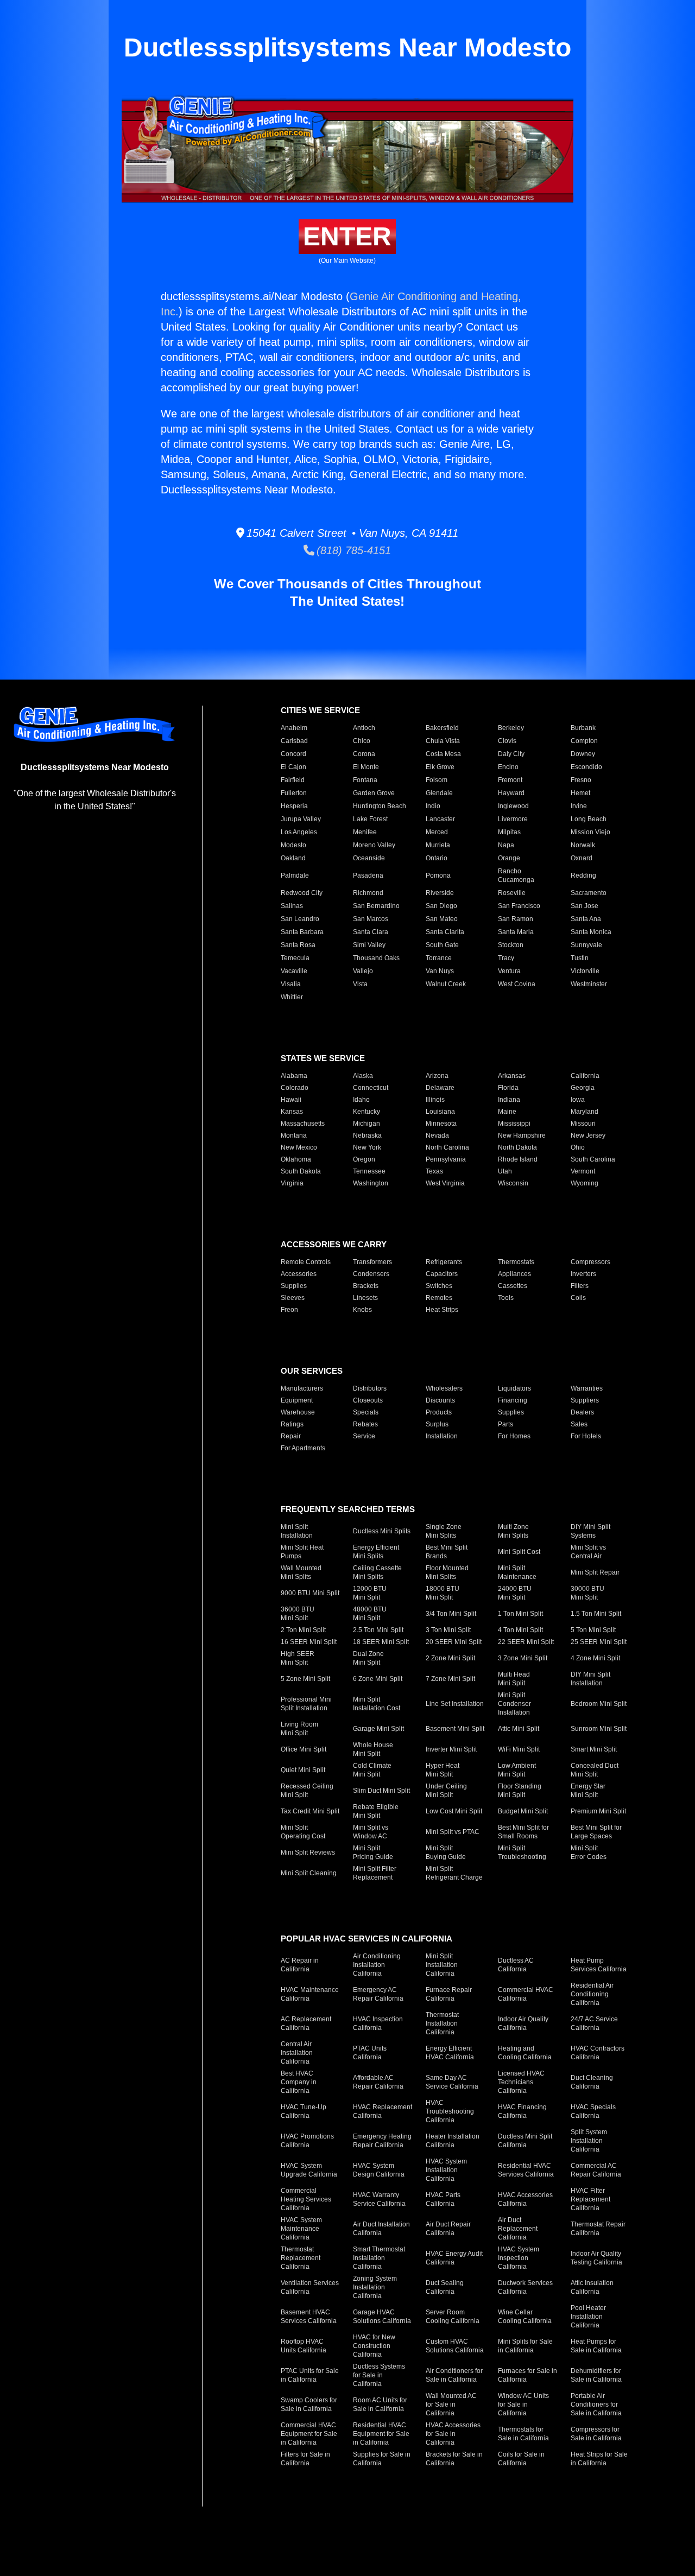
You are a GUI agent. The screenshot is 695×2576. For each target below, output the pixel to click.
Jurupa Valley (301, 819)
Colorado (295, 1088)
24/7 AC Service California (594, 2023)
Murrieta (438, 845)
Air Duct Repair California (448, 2229)
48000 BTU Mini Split (370, 1614)
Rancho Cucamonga (516, 875)
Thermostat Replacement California (301, 2258)
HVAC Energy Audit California (454, 2258)
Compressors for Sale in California (596, 2434)
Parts (506, 1424)
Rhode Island (518, 1159)
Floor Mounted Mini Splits (447, 1572)
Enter (347, 236)
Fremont (510, 780)
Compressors (590, 1262)
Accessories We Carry (334, 1244)
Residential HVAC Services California (526, 2170)
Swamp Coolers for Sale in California (309, 2404)
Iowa (578, 1100)
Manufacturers (302, 1388)
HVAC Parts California (443, 2199)
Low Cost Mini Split (454, 1811)
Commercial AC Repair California (596, 2170)
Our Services (312, 1371)
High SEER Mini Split (298, 1658)
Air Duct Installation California (381, 2229)
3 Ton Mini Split (448, 1630)
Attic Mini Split (519, 1729)
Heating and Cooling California (525, 2053)
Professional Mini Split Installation (306, 1704)
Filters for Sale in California (305, 2459)
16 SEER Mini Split (309, 1642)
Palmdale (295, 875)
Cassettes (513, 1286)
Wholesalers (444, 1388)
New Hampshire (522, 1135)
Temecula (295, 958)
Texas (434, 1171)
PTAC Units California (370, 2053)
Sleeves (293, 1298)
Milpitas (509, 832)
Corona (364, 754)
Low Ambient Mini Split (517, 1770)
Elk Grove (440, 767)
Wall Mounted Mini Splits (301, 1572)
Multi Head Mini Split (514, 1679)
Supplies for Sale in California (382, 2459)
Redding (583, 875)
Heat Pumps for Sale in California (596, 2346)
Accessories (299, 1274)
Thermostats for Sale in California (523, 2434)
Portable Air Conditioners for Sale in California (596, 2404)
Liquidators (514, 1388)
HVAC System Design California (379, 2170)
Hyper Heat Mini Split (443, 1770)
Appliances (514, 1274)
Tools (506, 1298)
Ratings (292, 1424)
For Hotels (586, 1436)
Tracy (506, 958)
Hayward (511, 793)
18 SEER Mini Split (381, 1642)
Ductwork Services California (525, 2287)
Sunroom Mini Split (599, 1729)
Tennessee (369, 1171)
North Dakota (517, 1147)
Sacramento (589, 893)
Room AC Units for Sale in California (380, 2404)
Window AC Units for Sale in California (523, 2404)
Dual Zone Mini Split (368, 1658)
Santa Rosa (298, 945)
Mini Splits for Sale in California (525, 2346)
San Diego (441, 906)
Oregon (364, 1159)
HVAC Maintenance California (310, 1994)
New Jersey (588, 1135)
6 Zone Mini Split (378, 1679)
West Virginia (445, 1183)
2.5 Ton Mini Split (378, 1630)
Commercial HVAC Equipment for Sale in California (309, 2434)
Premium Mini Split (598, 1811)
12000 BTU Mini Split (370, 1593)
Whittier (292, 997)
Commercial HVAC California (526, 1994)
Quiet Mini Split (303, 1770)
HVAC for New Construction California (374, 2346)
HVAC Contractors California (598, 2053)
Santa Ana (586, 919)
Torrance (439, 958)
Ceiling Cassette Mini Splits (377, 1572)
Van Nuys (440, 971)
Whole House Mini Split (373, 1749)
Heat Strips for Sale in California (599, 2459)
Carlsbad (294, 741)
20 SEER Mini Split (454, 1642)
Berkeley (511, 728)
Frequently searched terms (348, 1509)
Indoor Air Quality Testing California (596, 2258)
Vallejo (363, 971)
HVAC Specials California (593, 2111)
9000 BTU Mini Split (310, 1593)
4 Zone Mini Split (595, 1658)
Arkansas (512, 1076)
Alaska (363, 1076)
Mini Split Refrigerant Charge (454, 1873)
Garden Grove (374, 793)
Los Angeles (299, 832)
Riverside (440, 893)
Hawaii (291, 1100)
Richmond (368, 893)
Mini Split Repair (595, 1572)
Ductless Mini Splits (382, 1531)
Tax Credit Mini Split (310, 1811)
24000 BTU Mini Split (515, 1593)
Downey (583, 754)
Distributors (370, 1388)
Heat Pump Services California (599, 1965)
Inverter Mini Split (451, 1749)
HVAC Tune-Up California (304, 2111)
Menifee (365, 832)
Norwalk (583, 845)
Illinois (435, 1100)
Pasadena (368, 875)
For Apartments (303, 1448)
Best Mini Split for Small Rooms (523, 1832)
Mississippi (514, 1124)
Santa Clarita (445, 932)
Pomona (438, 875)
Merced (437, 832)
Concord (293, 754)
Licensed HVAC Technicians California (521, 2082)
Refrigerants (444, 1262)
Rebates (365, 1424)
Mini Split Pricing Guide (373, 1852)
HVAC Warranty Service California (379, 2199)
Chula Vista (443, 741)
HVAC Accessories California (525, 2199)
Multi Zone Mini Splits (513, 1531)
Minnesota (441, 1124)
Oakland (293, 858)
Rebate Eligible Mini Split (376, 1811)
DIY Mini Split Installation (590, 1679)
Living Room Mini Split (299, 1729)
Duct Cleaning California (592, 2082)
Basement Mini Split (455, 1729)
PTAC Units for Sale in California (310, 2375)
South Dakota (301, 1171)
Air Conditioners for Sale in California (454, 2375)
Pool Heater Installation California (588, 2317)
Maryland (585, 1112)
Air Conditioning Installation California (377, 1965)
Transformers (372, 1262)
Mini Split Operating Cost (303, 1832)
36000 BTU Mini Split (298, 1614)
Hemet (580, 793)
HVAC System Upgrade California (309, 2170)
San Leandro (300, 919)
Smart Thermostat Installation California (379, 2258)
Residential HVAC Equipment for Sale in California (381, 2434)
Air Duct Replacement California (518, 2229)
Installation (442, 1436)
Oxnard (582, 858)
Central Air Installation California (297, 2053)
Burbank (583, 728)
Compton (584, 741)
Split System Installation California (589, 2141)
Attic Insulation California (592, 2287)
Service (364, 1436)
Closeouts (368, 1400)
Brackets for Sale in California (454, 2459)
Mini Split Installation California (442, 1965)
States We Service (323, 1058)
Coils (578, 1298)
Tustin (580, 958)
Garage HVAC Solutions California (382, 2317)
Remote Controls (306, 1262)
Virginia (292, 1183)
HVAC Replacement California (383, 2111)
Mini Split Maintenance (517, 1572)
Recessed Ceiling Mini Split (307, 1791)
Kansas (292, 1112)
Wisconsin (513, 1183)
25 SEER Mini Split (599, 1642)
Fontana (365, 780)
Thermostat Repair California (598, 2229)
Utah (505, 1171)
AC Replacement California (306, 2023)
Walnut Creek (446, 984)
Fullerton (294, 793)
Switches (439, 1286)
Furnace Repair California (449, 1994)
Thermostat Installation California (442, 2023)
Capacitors (442, 1274)
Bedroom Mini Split (599, 1704)
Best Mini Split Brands (447, 1552)
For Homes (514, 1436)
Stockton (511, 945)
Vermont (583, 1171)
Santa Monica (591, 932)
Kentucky (367, 1112)
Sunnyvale (586, 945)
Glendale (439, 793)
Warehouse (298, 1412)
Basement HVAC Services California (309, 2317)
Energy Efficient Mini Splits (376, 1552)
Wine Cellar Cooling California (525, 2317)
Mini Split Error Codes (589, 1852)
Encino (508, 767)
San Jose (585, 906)
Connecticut (371, 1088)
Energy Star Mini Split (588, 1791)
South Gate (442, 945)
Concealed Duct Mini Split (595, 1770)
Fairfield (293, 780)
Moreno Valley (374, 845)
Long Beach (589, 819)
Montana (294, 1135)
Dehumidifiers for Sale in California (596, 2375)
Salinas (292, 906)
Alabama (294, 1076)
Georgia (583, 1088)
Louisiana (440, 1112)
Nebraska (367, 1135)
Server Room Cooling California (453, 2317)
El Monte (366, 767)
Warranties (587, 1388)
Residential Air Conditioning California (592, 1994)
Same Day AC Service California (452, 2082)
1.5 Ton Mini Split (596, 1614)
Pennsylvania (446, 1159)
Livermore (513, 819)
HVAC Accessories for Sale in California (453, 2434)
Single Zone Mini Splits (444, 1531)
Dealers (582, 1412)
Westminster (589, 984)
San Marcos (371, 919)
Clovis (507, 741)
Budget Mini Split (523, 1811)
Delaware (440, 1088)
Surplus (437, 1424)
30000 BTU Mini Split (587, 1593)
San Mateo (442, 919)
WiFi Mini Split (519, 1749)
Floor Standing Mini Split (520, 1791)
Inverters (583, 1274)
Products (439, 1412)
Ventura (509, 971)
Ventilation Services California (310, 2287)
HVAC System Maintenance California (301, 2229)
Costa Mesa (443, 754)
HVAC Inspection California (378, 2023)
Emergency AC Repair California (378, 1994)
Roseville (512, 893)
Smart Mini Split (594, 1749)
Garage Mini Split (378, 1729)
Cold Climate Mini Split (372, 1770)
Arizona (437, 1076)
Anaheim (294, 728)
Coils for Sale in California (521, 2459)
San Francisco (519, 906)
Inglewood (513, 806)
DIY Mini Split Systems (590, 1531)
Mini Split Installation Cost (377, 1704)
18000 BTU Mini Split (443, 1593)
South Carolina (593, 1159)
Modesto (293, 845)
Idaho (361, 1100)
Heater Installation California (453, 2141)
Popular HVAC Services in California (367, 1939)
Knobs (362, 1310)
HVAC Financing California (522, 2111)
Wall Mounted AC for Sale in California (451, 2404)
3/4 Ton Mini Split (451, 1614)
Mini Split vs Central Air (588, 1552)
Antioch (364, 728)
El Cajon (293, 767)
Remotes (439, 1298)
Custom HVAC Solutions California (455, 2346)
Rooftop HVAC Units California (304, 2346)
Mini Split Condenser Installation (514, 1704)
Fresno (581, 780)
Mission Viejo (590, 832)
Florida (508, 1088)
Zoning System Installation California (375, 2287)
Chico (362, 741)
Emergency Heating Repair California (382, 2141)
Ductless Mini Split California (525, 2141)
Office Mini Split (304, 1749)
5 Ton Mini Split (593, 1630)
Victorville (585, 971)
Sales (579, 1424)
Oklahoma (296, 1159)
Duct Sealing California (445, 2287)
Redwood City (302, 893)
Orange (509, 858)
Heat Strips (442, 1310)
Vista (360, 984)
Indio (433, 806)
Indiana (509, 1100)
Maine (507, 1112)
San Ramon (516, 919)
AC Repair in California (300, 1965)
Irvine (579, 806)
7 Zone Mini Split (450, 1679)
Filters (580, 1286)
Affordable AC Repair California (378, 2082)
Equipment (297, 1400)
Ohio (578, 1147)
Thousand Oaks (376, 958)
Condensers (371, 1274)
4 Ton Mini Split (520, 1630)
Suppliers (585, 1400)
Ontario (437, 858)
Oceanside (369, 858)
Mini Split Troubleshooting (522, 1852)
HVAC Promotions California (307, 2141)
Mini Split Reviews (308, 1852)
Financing (513, 1400)
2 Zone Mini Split (450, 1658)
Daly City (511, 754)
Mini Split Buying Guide (446, 1852)
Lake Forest (370, 819)
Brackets (366, 1286)
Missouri (583, 1124)
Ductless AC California (516, 1965)
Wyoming (585, 1183)
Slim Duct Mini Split (381, 1791)
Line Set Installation (455, 1704)
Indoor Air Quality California (523, 2023)
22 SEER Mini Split (526, 1642)
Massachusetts (303, 1124)
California (585, 1076)
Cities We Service (320, 710)
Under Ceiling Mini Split (446, 1791)
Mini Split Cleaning (309, 1873)
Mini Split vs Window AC (371, 1832)
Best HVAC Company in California (299, 2082)
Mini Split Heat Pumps (302, 1552)
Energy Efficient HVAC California (450, 2053)
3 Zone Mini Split (523, 1658)
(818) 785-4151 (353, 550)
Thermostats (516, 1262)
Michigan (367, 1124)
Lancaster (440, 819)
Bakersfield (442, 728)
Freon (289, 1310)
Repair (291, 1436)
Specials (366, 1412)
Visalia (291, 984)
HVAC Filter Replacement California (590, 2199)
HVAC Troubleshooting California (450, 2111)
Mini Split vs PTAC (453, 1832)
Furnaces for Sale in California (527, 2375)
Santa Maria (516, 932)
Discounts (440, 1400)
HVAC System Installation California (446, 2170)
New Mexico (299, 1147)
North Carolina (447, 1147)
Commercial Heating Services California (306, 2199)
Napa (506, 845)
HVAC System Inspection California (519, 2258)
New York (367, 1147)
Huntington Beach (380, 806)
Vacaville (294, 971)
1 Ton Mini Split (520, 1614)
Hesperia (294, 806)
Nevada (437, 1135)
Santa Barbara (302, 932)
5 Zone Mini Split (305, 1679)
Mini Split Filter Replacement (375, 1873)
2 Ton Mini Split (303, 1630)
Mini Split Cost (519, 1552)
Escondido (586, 767)
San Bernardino (376, 906)
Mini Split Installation (297, 1531)
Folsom (437, 780)
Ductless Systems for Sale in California (379, 2375)
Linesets (365, 1298)
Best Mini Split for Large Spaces (596, 1832)
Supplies (294, 1286)
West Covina (517, 984)
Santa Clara (371, 932)
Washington (371, 1183)
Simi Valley (369, 945)
